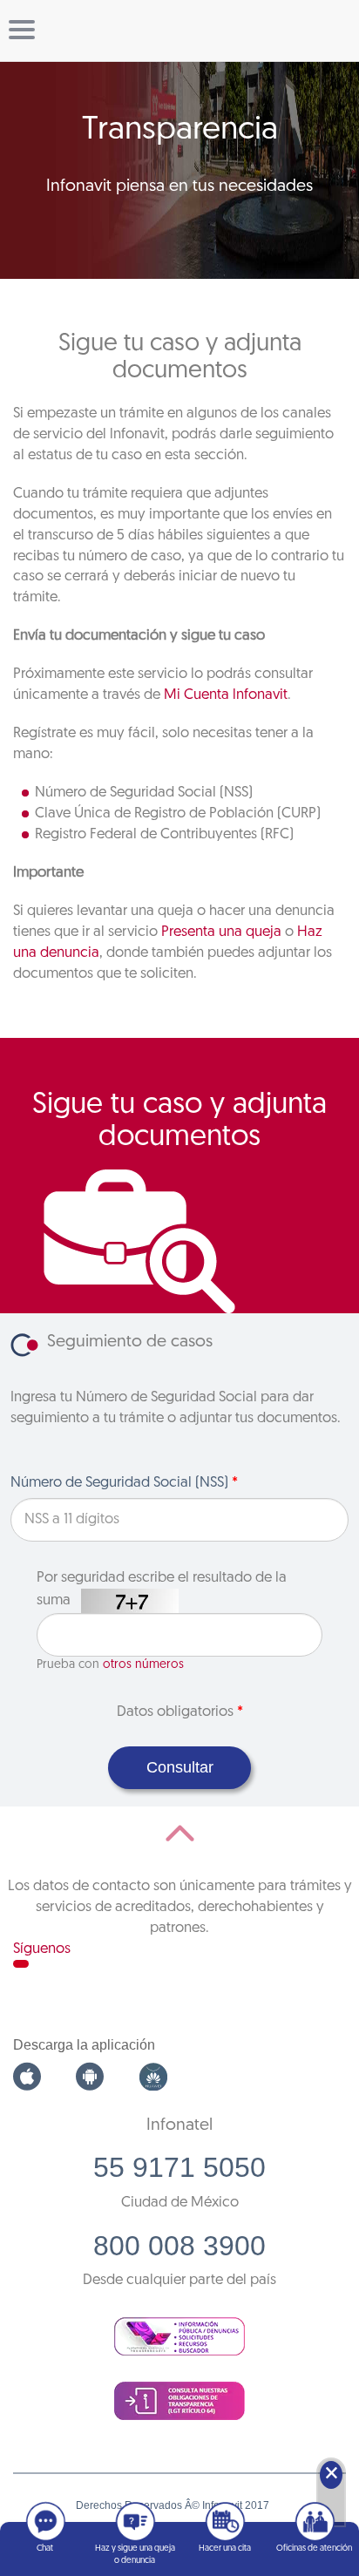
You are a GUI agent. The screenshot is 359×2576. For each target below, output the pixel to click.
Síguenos (42, 1949)
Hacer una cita (225, 2549)
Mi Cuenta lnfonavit (226, 695)
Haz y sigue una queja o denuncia (135, 2555)
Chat (45, 2549)
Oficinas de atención (314, 2549)
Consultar (180, 1767)
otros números (143, 1665)
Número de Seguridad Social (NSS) (124, 1483)
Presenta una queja (221, 932)
